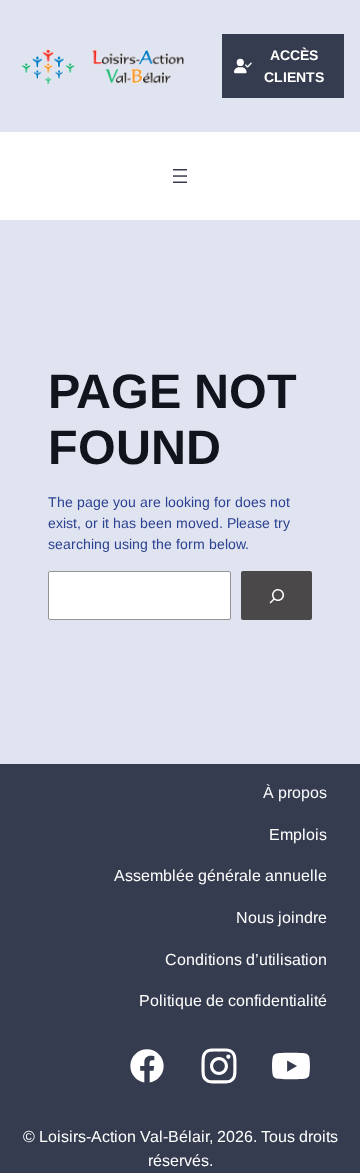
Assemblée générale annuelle (220, 875)
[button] (283, 66)
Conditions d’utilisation (246, 959)
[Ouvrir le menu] (180, 176)
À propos (295, 792)
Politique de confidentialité (233, 1000)
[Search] (276, 595)
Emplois (298, 834)
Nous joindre (281, 917)
